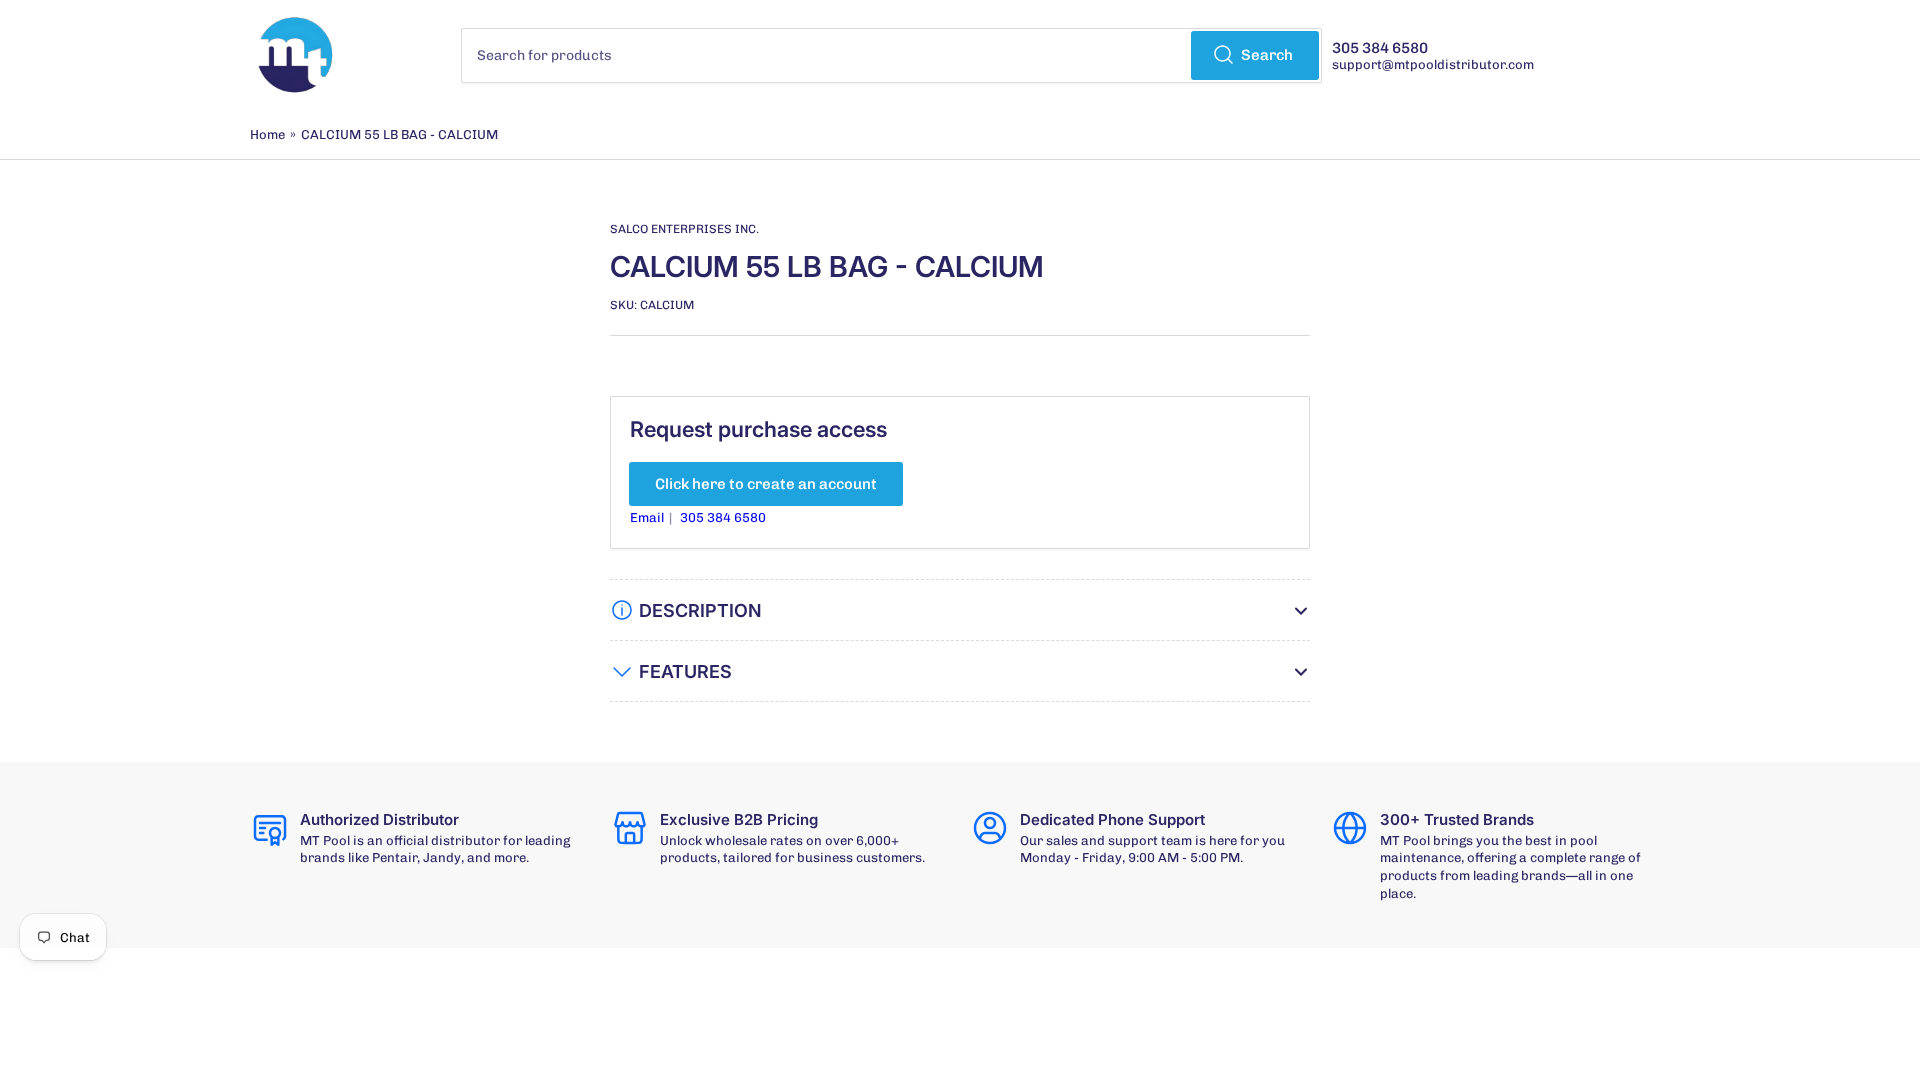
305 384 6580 (723, 517)
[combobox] (892, 55)
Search (1267, 55)
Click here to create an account (766, 484)
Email (648, 517)
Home (267, 134)
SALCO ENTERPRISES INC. (684, 229)
